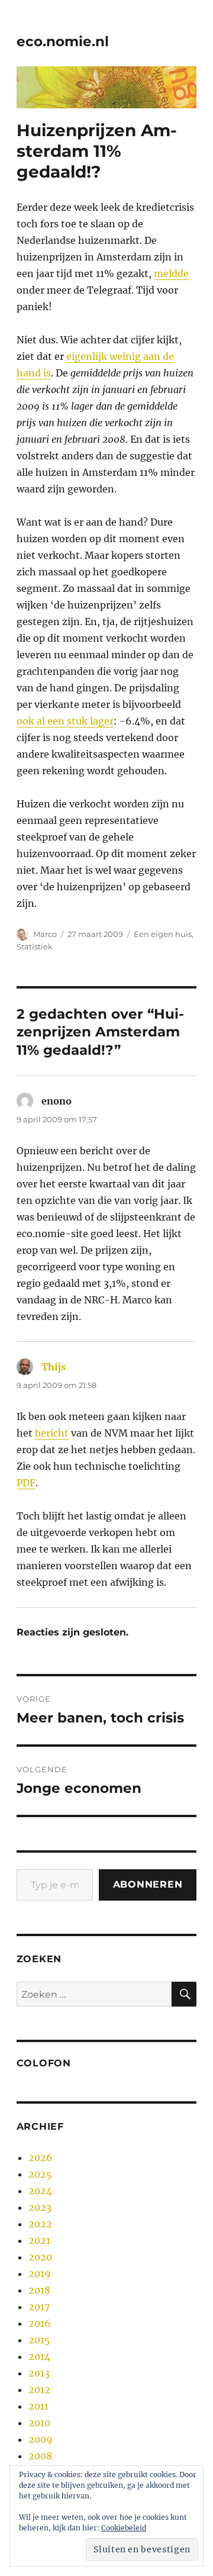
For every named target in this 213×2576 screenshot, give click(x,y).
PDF (26, 1483)
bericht (52, 1433)
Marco (45, 934)
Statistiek (35, 946)
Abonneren (148, 1884)
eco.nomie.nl (63, 41)
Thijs (54, 1367)
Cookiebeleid (124, 2528)
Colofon (44, 2063)
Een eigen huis (163, 934)
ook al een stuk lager (65, 721)
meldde (171, 273)
